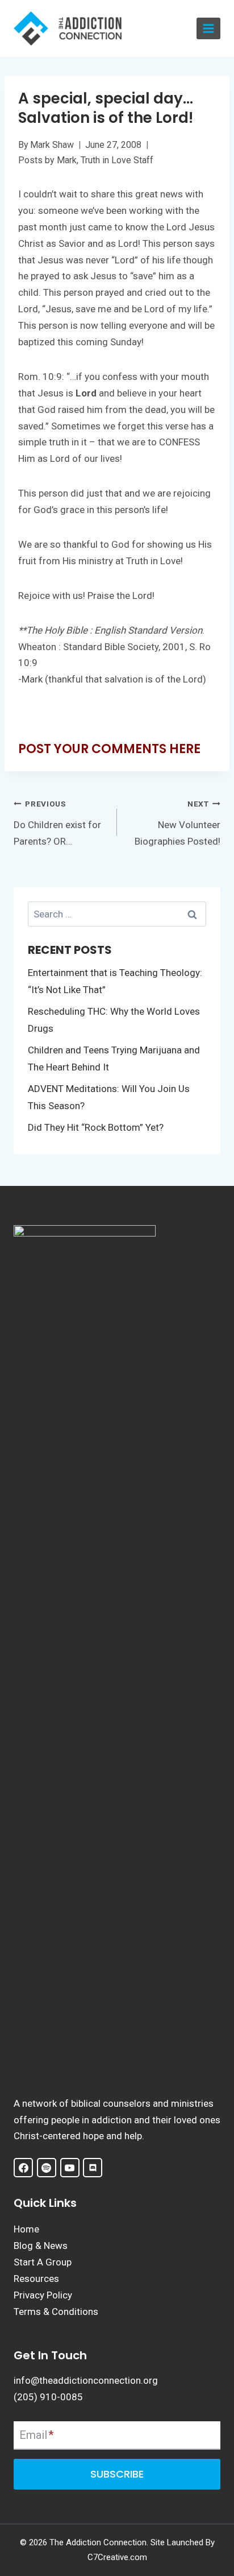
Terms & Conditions (56, 2312)
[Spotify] (47, 2168)
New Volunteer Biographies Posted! (177, 823)
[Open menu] (208, 29)
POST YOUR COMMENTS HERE (109, 749)
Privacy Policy (43, 2295)
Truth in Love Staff (117, 160)
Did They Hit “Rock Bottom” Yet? (96, 1127)
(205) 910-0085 (48, 2397)
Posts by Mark (47, 160)
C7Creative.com (117, 2557)
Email (36, 2435)
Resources (36, 2279)
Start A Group (43, 2262)
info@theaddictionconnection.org (86, 2380)
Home (26, 2229)
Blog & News (41, 2246)
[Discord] (93, 2168)
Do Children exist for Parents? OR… (57, 823)
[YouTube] (70, 2168)
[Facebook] (23, 2168)
